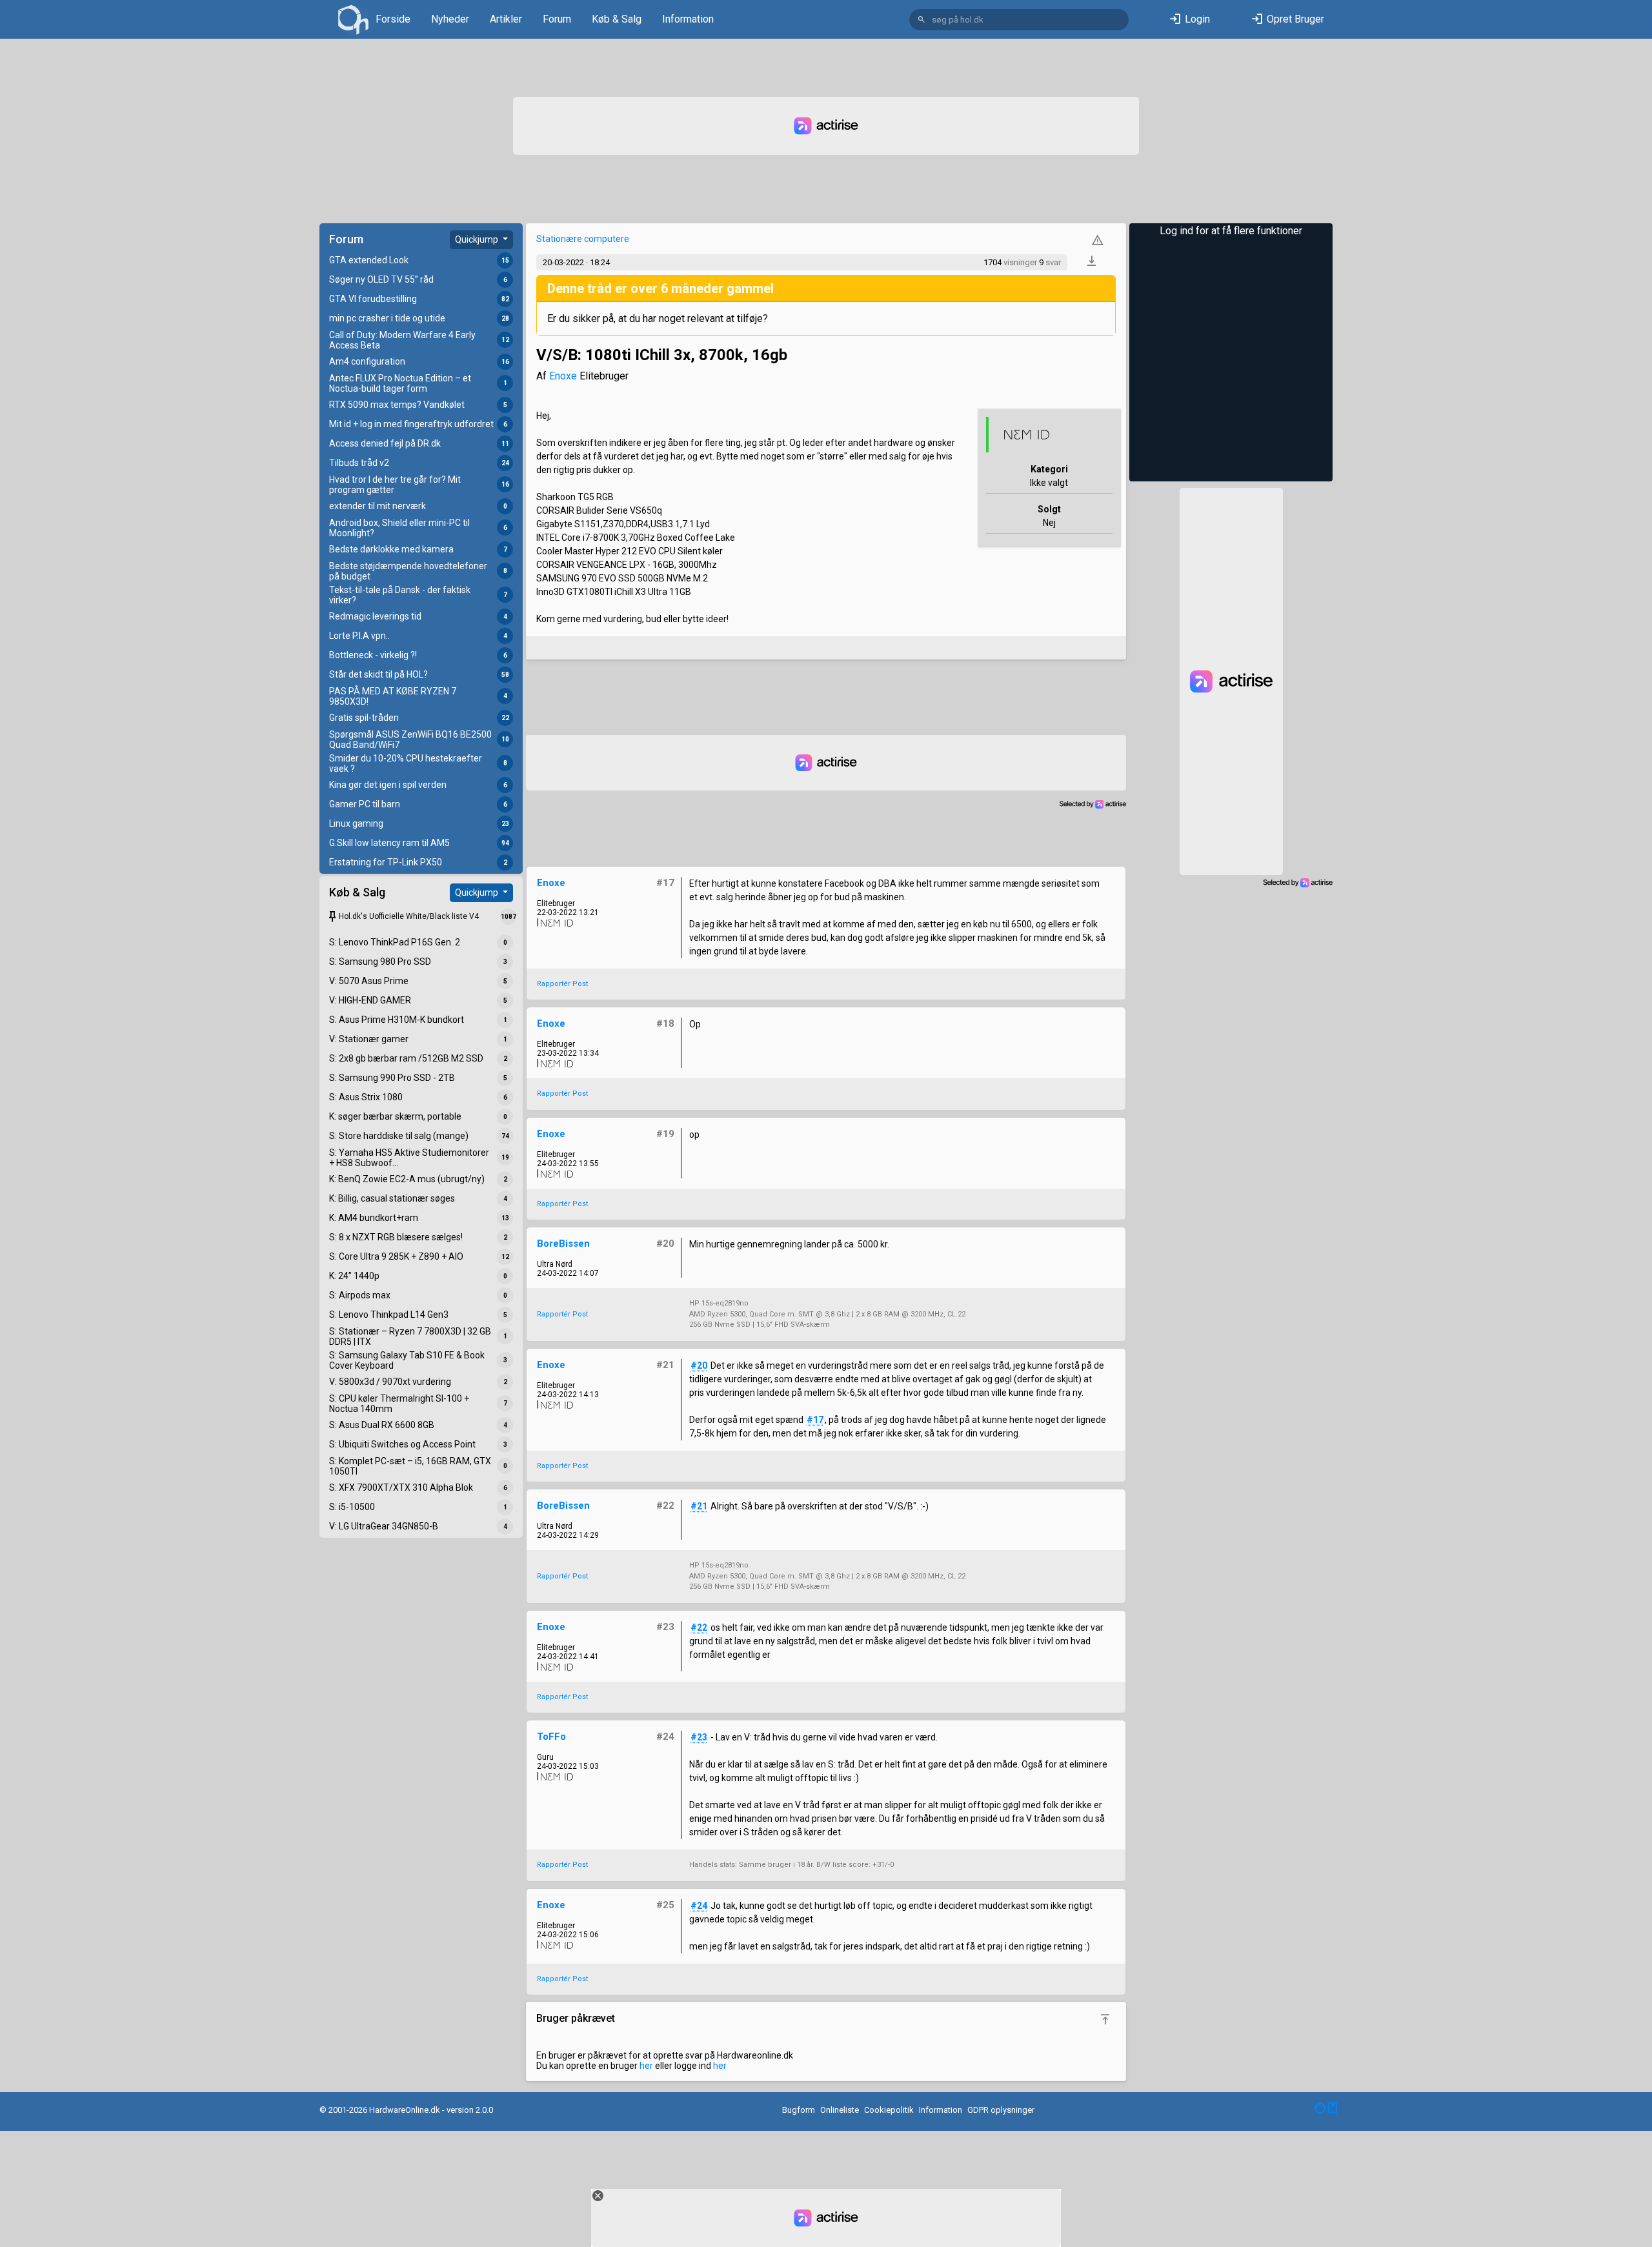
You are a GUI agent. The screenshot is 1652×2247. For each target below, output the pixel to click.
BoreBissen (563, 1244)
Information (688, 19)
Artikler (506, 19)
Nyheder (450, 19)
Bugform (799, 2110)
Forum (557, 19)
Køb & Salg (617, 19)
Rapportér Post (562, 984)
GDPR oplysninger (1001, 2110)
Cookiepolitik (889, 2110)
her (646, 2066)
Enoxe (563, 376)
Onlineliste (840, 2110)
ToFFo (551, 1737)
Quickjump (478, 239)
